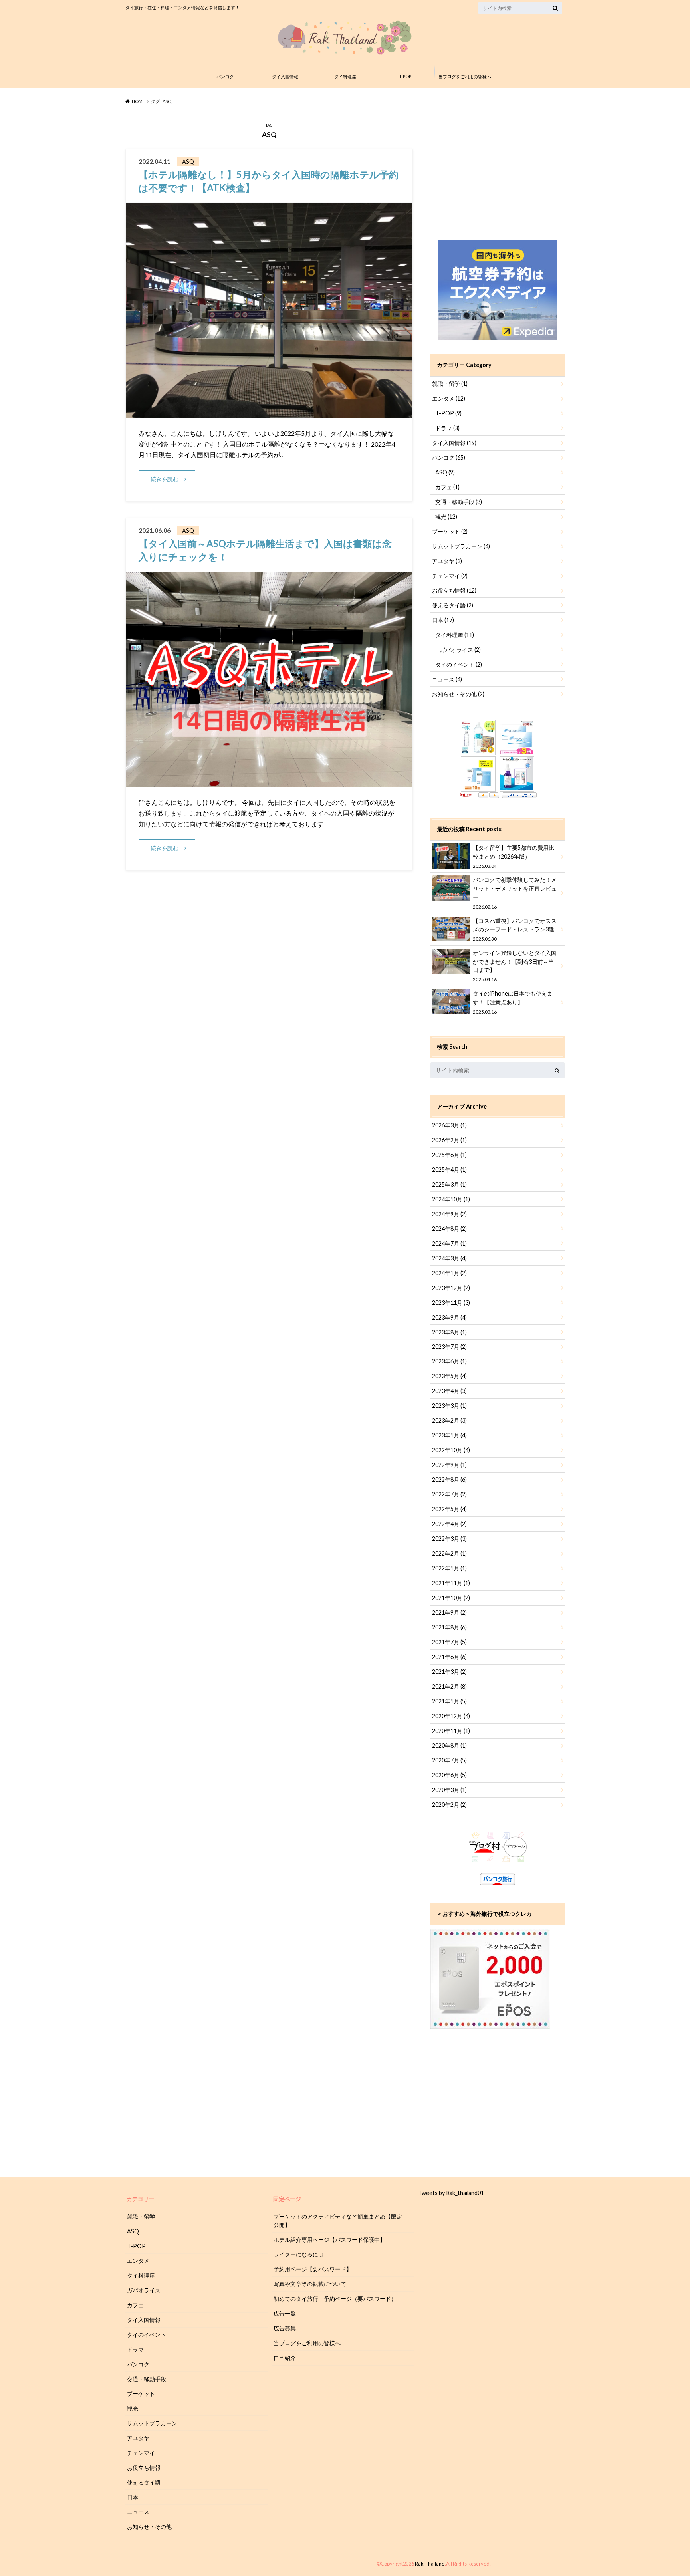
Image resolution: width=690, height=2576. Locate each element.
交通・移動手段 (459, 502)
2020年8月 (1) (449, 1745)
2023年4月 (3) (449, 1391)
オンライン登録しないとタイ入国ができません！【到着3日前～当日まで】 (515, 966)
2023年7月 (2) (449, 1347)
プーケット (450, 531)
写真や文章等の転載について (310, 2284)
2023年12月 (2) (451, 1288)
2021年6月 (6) (449, 1657)
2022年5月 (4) (449, 1509)
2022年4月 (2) (449, 1524)
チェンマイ (450, 576)
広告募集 (285, 2328)
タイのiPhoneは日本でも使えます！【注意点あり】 (513, 1002)
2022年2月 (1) (449, 1553)
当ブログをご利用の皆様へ (465, 76)
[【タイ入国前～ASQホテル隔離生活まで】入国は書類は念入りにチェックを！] (269, 782)
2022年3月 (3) (449, 1539)
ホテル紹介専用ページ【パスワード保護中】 (329, 2240)
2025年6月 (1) (449, 1155)
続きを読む (165, 479)
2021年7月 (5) (449, 1642)
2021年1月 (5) (449, 1701)
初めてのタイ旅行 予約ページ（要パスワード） (335, 2299)
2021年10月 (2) (451, 1598)
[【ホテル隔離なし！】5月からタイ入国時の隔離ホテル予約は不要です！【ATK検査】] (269, 413)
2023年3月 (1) (449, 1406)
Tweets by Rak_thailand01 (451, 2193)
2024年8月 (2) (449, 1229)
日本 (443, 620)
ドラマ (447, 428)
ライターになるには (299, 2254)
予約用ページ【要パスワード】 (313, 2269)
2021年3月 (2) (449, 1672)
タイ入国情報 (285, 76)
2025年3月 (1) (449, 1184)
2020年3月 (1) (449, 1790)
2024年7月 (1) (449, 1243)
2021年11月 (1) (451, 1583)
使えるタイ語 (453, 605)
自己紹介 (285, 2358)
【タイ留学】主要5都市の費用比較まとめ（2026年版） (514, 856)
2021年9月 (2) (449, 1612)
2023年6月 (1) (449, 1361)
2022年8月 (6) (449, 1480)
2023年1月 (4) (449, 1435)
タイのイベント (459, 664)
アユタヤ (447, 561)
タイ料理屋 (345, 76)
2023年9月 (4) (449, 1317)
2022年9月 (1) (449, 1465)
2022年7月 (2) (449, 1494)
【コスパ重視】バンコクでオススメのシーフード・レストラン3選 (515, 930)
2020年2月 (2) (449, 1805)
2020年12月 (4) (451, 1716)
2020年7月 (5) (449, 1760)
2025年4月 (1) (449, 1170)
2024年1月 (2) (449, 1273)
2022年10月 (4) (451, 1450)
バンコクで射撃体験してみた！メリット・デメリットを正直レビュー (515, 893)
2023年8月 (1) (449, 1332)
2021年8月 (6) (449, 1627)
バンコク (225, 76)
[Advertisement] (498, 171)
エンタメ (449, 398)
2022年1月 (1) (449, 1568)
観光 (446, 517)
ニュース (447, 679)
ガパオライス (460, 650)
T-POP (405, 76)
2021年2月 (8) (449, 1686)
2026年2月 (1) (449, 1140)
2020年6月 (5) (449, 1775)
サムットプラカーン (461, 546)
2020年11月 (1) (451, 1731)
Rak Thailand (430, 2564)
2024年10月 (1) (451, 1199)
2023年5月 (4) (449, 1376)
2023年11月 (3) (451, 1303)
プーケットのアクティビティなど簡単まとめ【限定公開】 (338, 2221)
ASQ (445, 472)
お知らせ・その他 (458, 694)
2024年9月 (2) (449, 1214)
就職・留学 (450, 384)
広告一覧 (285, 2313)
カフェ (447, 487)
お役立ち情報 (454, 590)
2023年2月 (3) (449, 1420)
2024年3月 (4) (449, 1258)
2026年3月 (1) (449, 1125)
